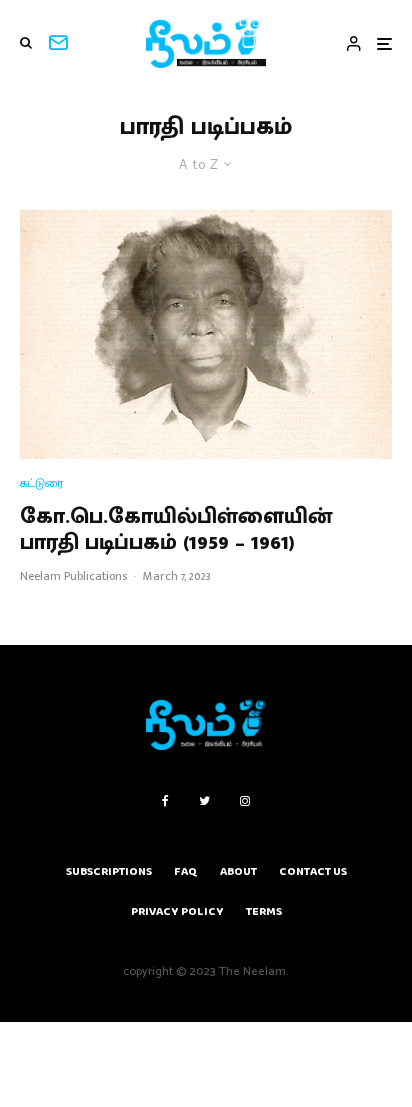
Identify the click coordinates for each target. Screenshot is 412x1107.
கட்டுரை (41, 483)
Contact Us (313, 871)
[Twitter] (204, 801)
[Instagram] (245, 801)
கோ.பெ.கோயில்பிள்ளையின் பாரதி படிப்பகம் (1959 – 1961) (176, 530)
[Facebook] (165, 801)
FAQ (186, 871)
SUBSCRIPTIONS (109, 871)
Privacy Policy (177, 911)
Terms (264, 911)
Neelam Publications (73, 576)
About (238, 871)
